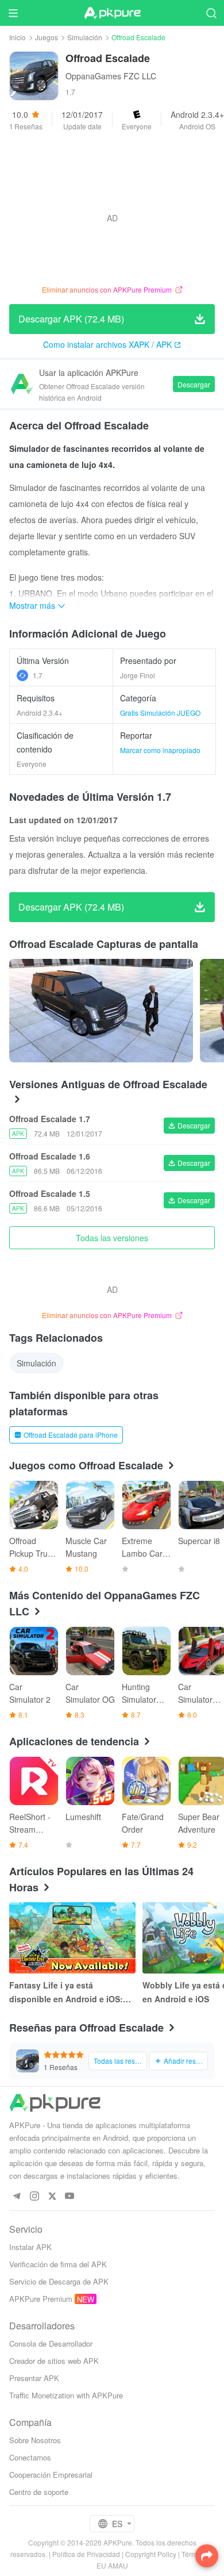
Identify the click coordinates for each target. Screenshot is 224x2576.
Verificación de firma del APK (58, 2264)
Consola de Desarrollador (51, 2343)
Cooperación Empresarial (51, 2475)
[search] (211, 13)
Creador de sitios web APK (54, 2361)
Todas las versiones (112, 1238)
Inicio (18, 37)
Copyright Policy (151, 2554)
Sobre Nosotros (35, 2440)
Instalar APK (30, 2247)
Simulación (85, 37)
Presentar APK (34, 2378)
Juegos (47, 37)
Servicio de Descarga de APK (59, 2281)
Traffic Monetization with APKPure (66, 2395)
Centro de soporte (39, 2492)
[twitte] (52, 2196)
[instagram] (34, 2196)
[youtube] (70, 2196)
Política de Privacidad (86, 2554)
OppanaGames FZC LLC (111, 76)
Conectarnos (30, 2457)
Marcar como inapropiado (160, 750)
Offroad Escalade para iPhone (71, 1435)
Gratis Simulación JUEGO (160, 713)
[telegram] (16, 2196)
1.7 (38, 675)
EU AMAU (112, 2565)
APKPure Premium (41, 2299)
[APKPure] (112, 13)
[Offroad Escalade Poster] (101, 1011)
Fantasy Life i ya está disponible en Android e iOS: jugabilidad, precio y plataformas (66, 1993)
